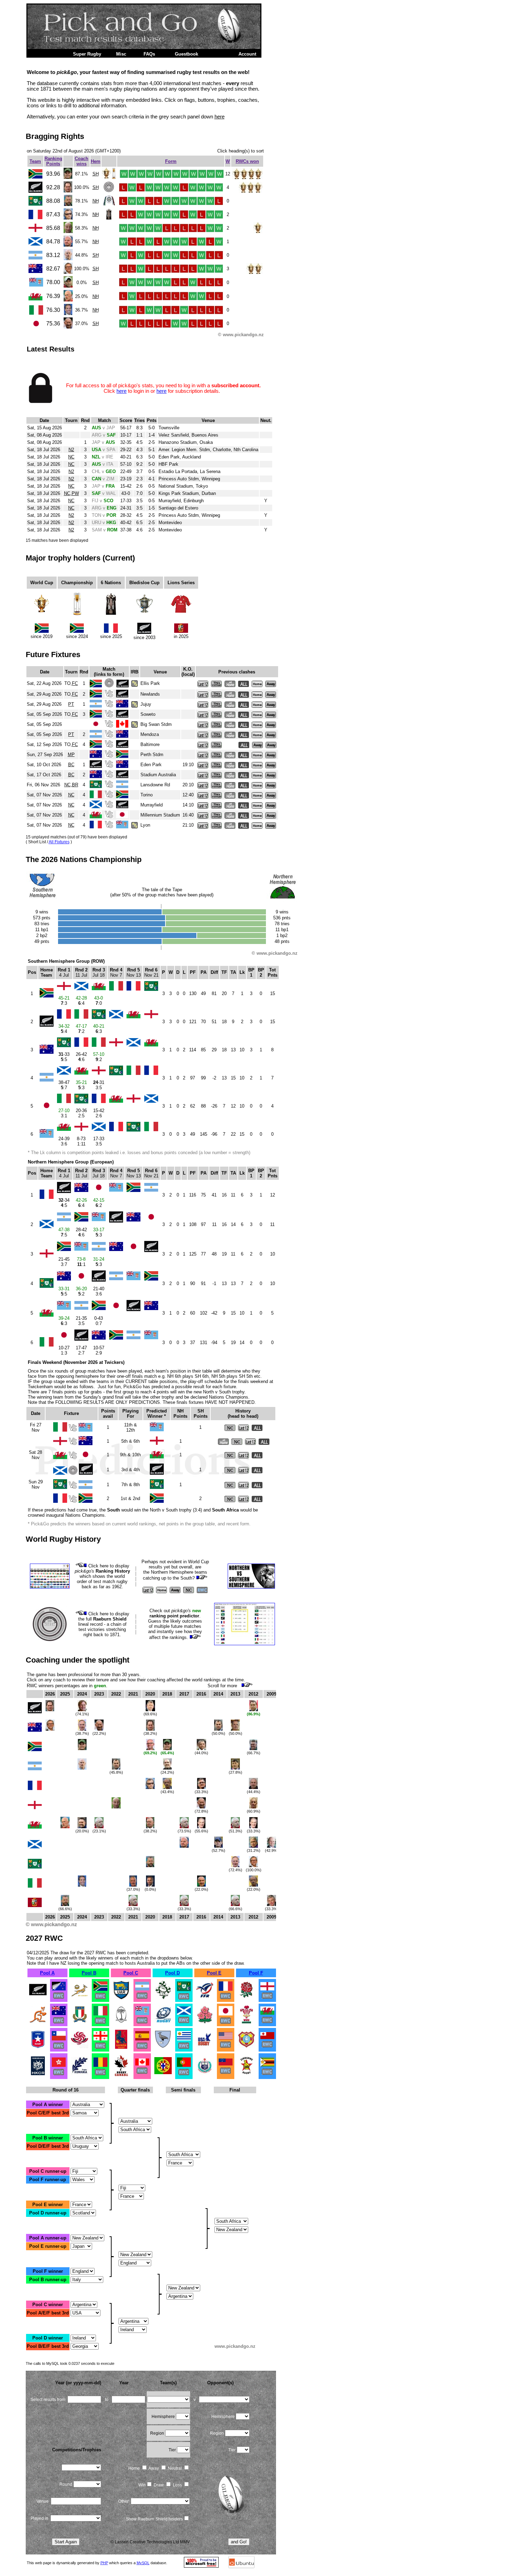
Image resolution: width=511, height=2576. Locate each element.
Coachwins (82, 161)
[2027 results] (38, 1998)
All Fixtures (59, 842)
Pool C (131, 1973)
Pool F (256, 1973)
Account (247, 54)
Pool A (47, 1973)
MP (71, 755)
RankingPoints (53, 161)
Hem (96, 161)
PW (75, 493)
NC (71, 457)
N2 (71, 450)
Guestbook (186, 54)
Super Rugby (87, 54)
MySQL (143, 2563)
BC (71, 765)
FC (75, 683)
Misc (121, 54)
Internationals (46, 54)
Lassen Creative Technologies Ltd (147, 2542)
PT (71, 704)
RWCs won (247, 161)
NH (96, 201)
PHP (104, 2563)
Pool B (89, 1973)
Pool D (172, 1973)
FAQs (149, 54)
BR (75, 785)
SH (96, 174)
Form (171, 161)
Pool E (214, 1973)
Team (35, 161)
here (220, 117)
